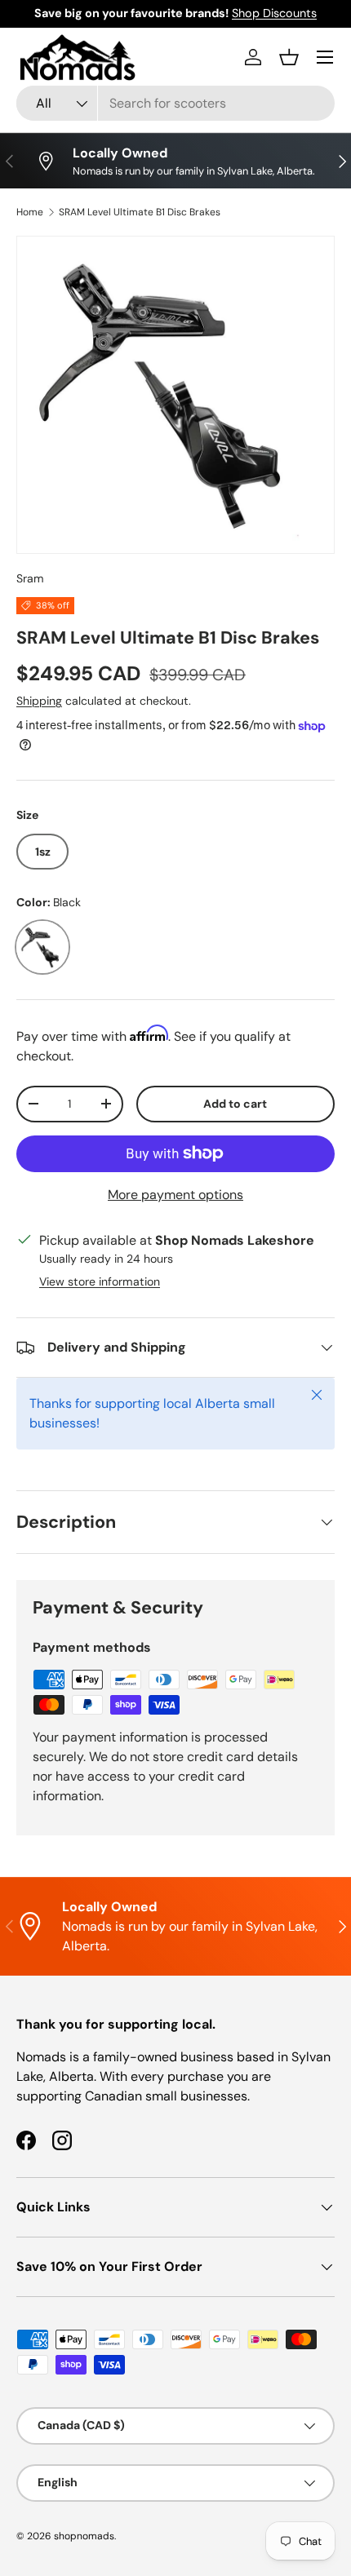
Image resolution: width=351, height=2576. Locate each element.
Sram (30, 578)
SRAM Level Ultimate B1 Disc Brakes (140, 212)
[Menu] (325, 57)
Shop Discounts (274, 13)
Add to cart (235, 1104)
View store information (100, 1281)
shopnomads (84, 2536)
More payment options (175, 1195)
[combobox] (175, 103)
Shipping (39, 701)
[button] (289, 57)
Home (30, 212)
